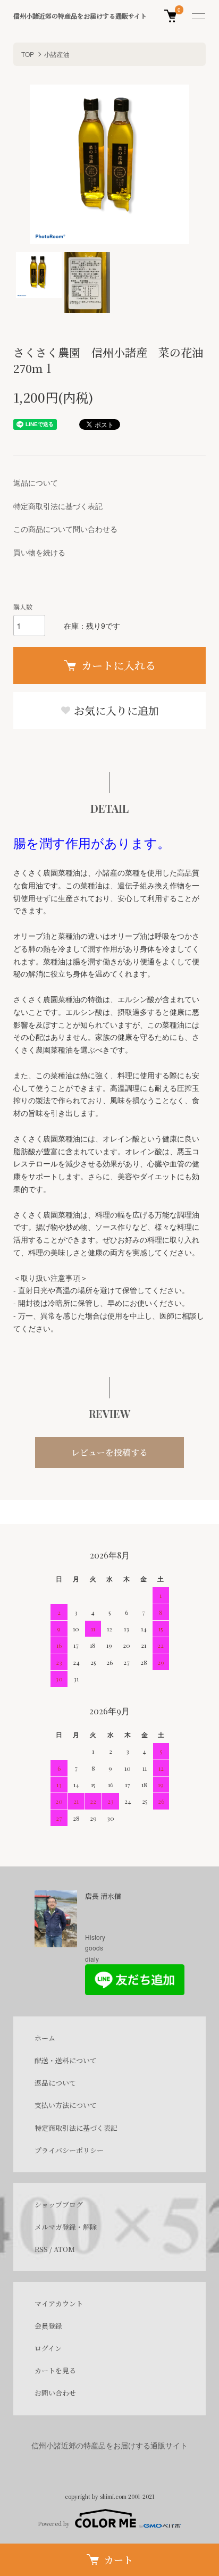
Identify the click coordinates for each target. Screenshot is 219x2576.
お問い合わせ (55, 2393)
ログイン (48, 2348)
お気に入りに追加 (115, 710)
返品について (36, 482)
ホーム (45, 2038)
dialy (92, 1959)
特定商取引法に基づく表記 (58, 506)
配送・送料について (66, 2060)
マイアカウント (59, 2303)
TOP (28, 54)
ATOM (64, 2249)
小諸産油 (57, 54)
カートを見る (55, 2370)
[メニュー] (198, 16)
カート (119, 2560)
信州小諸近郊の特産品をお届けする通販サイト (80, 16)
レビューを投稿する (109, 1452)
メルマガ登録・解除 (66, 2227)
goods (94, 1948)
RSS (41, 2249)
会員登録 (48, 2326)
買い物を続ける (39, 552)
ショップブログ (59, 2204)
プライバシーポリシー (69, 2150)
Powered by (54, 2524)
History (95, 1937)
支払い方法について (66, 2105)
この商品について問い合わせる (65, 529)
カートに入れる (119, 665)
